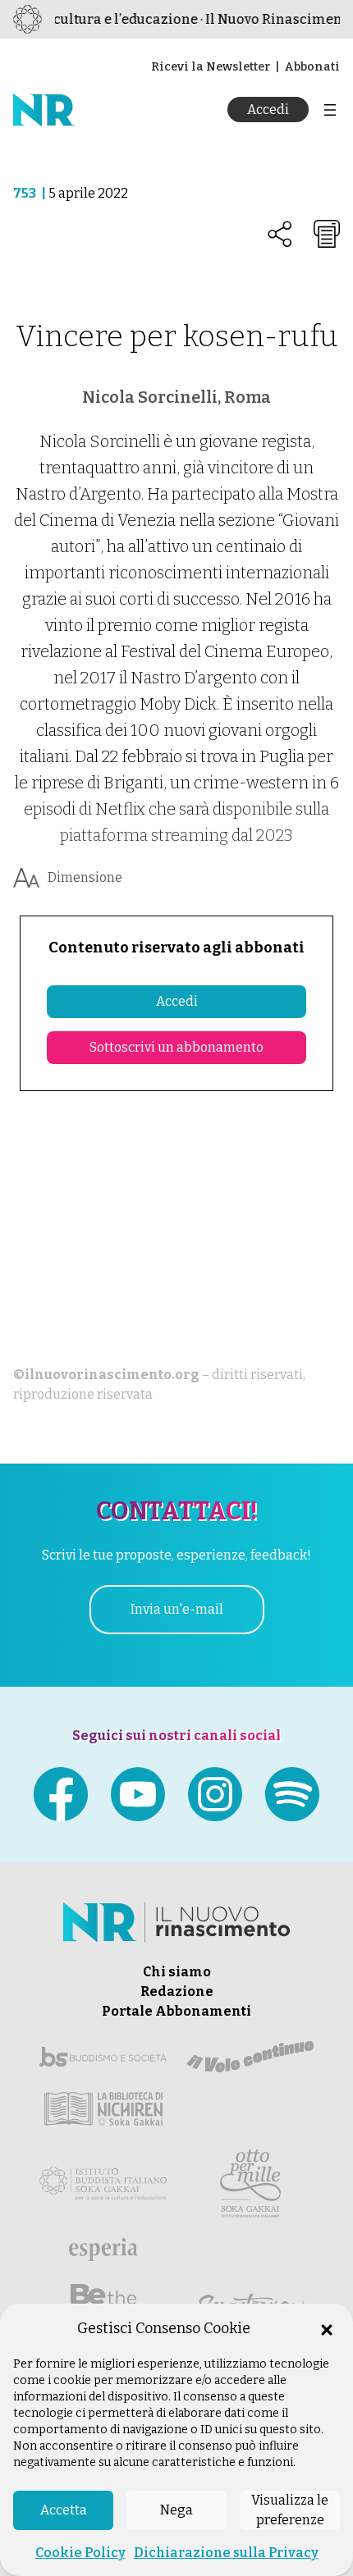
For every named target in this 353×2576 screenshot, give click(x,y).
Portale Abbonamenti (176, 2011)
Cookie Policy (80, 2553)
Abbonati (312, 67)
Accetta (64, 2510)
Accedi (268, 110)
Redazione (177, 1991)
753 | (31, 193)
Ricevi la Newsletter (211, 67)
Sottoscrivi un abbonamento (176, 1047)
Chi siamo (177, 1972)
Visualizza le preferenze (290, 2510)
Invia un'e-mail (177, 1609)
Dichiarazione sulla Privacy (226, 2553)
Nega (176, 2510)
